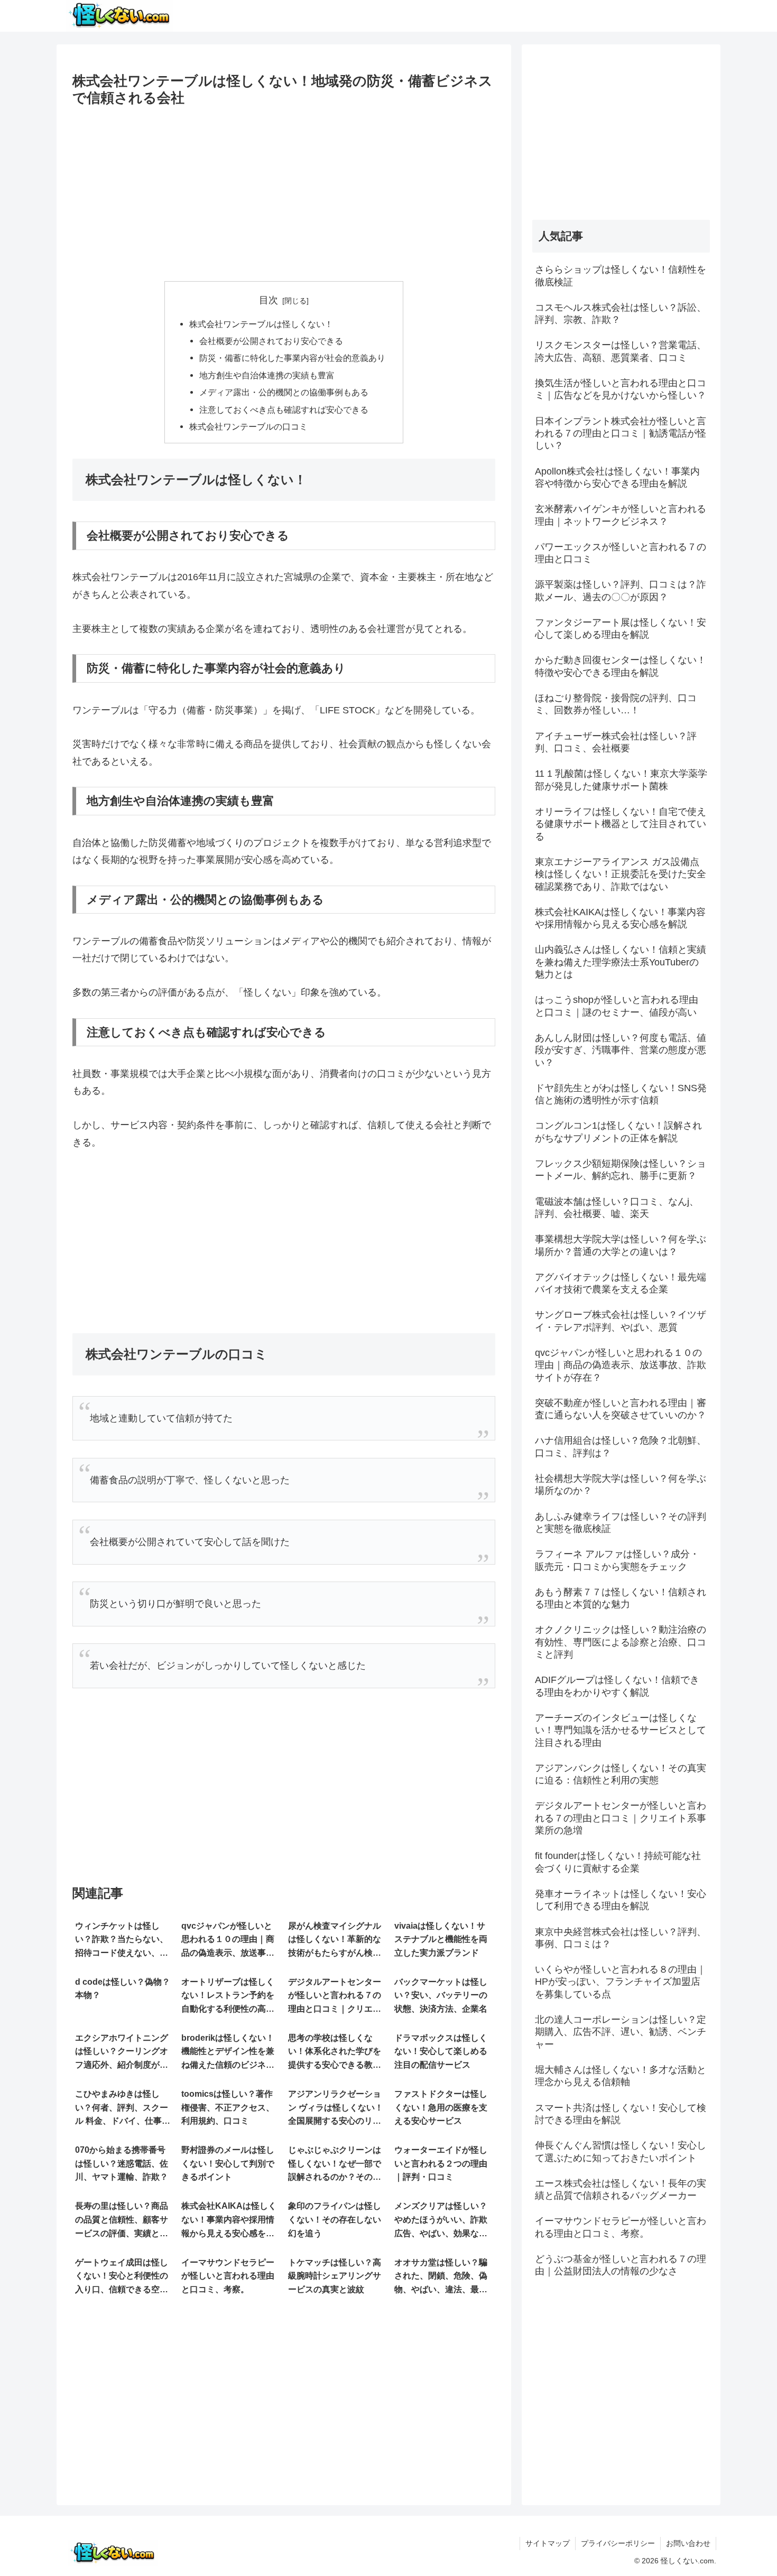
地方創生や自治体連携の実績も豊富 (267, 375)
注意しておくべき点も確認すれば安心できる (284, 410)
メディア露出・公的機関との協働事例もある (284, 392)
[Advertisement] (284, 190)
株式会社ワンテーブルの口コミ (248, 426)
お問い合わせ (688, 2543)
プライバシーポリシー (618, 2543)
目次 (269, 300)
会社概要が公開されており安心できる (271, 341)
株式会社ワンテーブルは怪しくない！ (261, 324)
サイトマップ (548, 2543)
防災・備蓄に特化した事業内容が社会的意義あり (292, 358)
